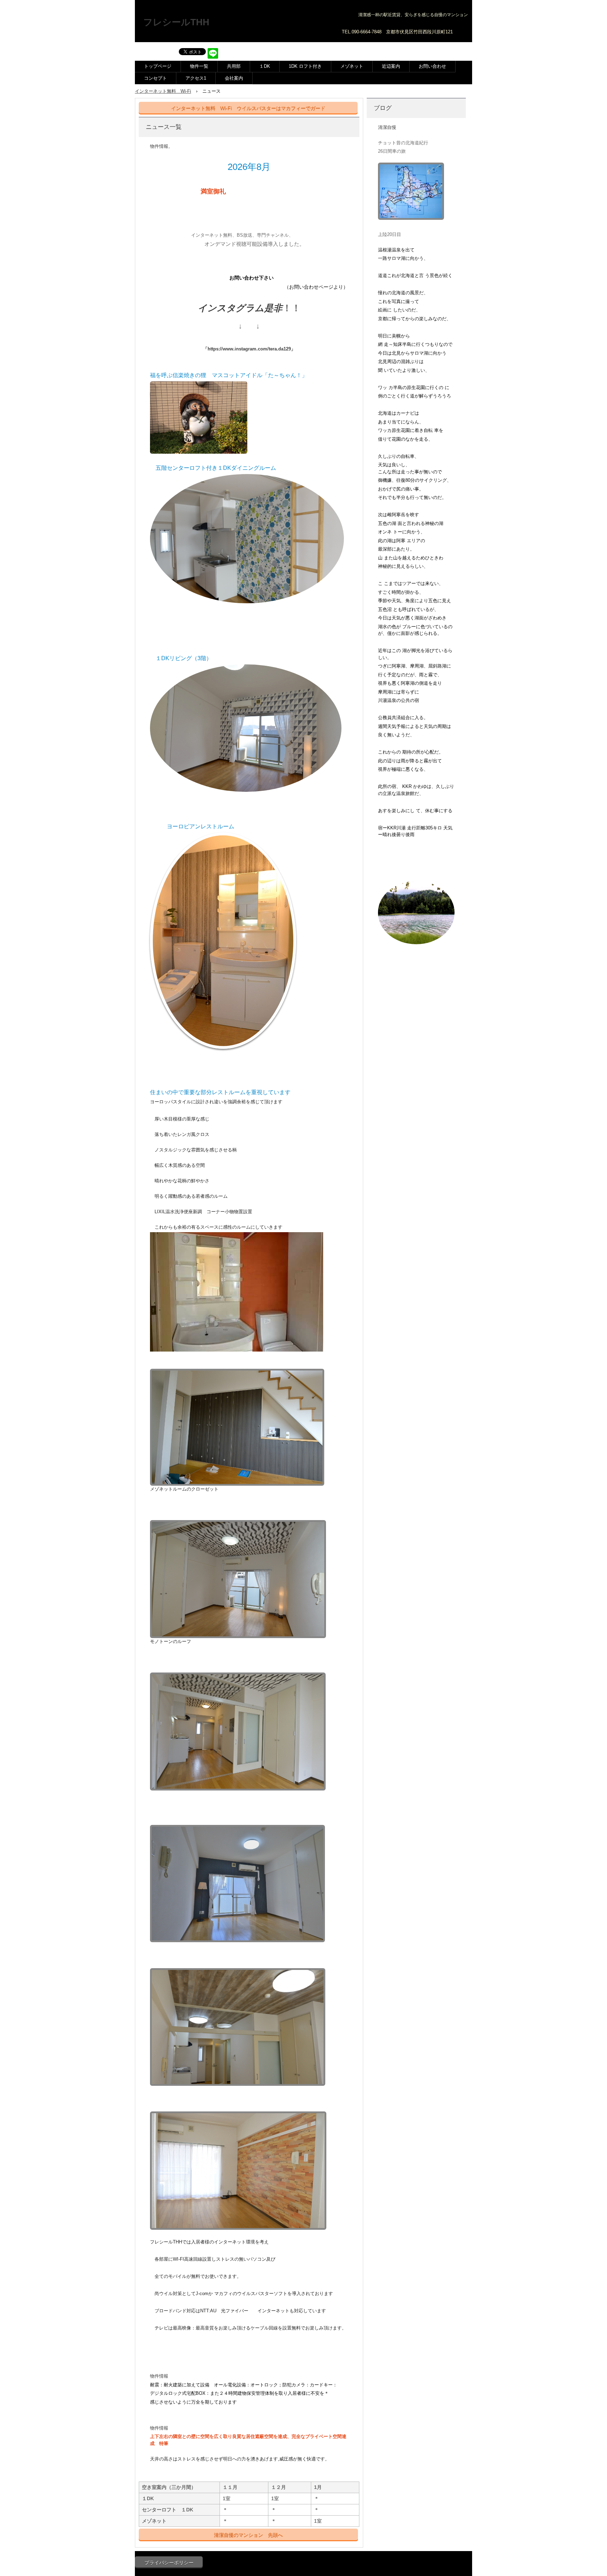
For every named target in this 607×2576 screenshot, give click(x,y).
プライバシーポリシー (169, 2563)
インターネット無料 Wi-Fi (163, 91)
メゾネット (352, 66)
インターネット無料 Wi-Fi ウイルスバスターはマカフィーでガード (248, 108)
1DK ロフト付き (305, 66)
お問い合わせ (432, 66)
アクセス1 (196, 78)
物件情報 (159, 2376)
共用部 (234, 66)
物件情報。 (161, 146)
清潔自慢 (387, 127)
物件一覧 (199, 66)
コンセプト (155, 78)
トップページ (158, 66)
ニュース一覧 (164, 127)
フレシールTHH (176, 22)
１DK (265, 66)
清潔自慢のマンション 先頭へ (248, 2535)
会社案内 (234, 78)
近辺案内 (391, 66)
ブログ (383, 108)
